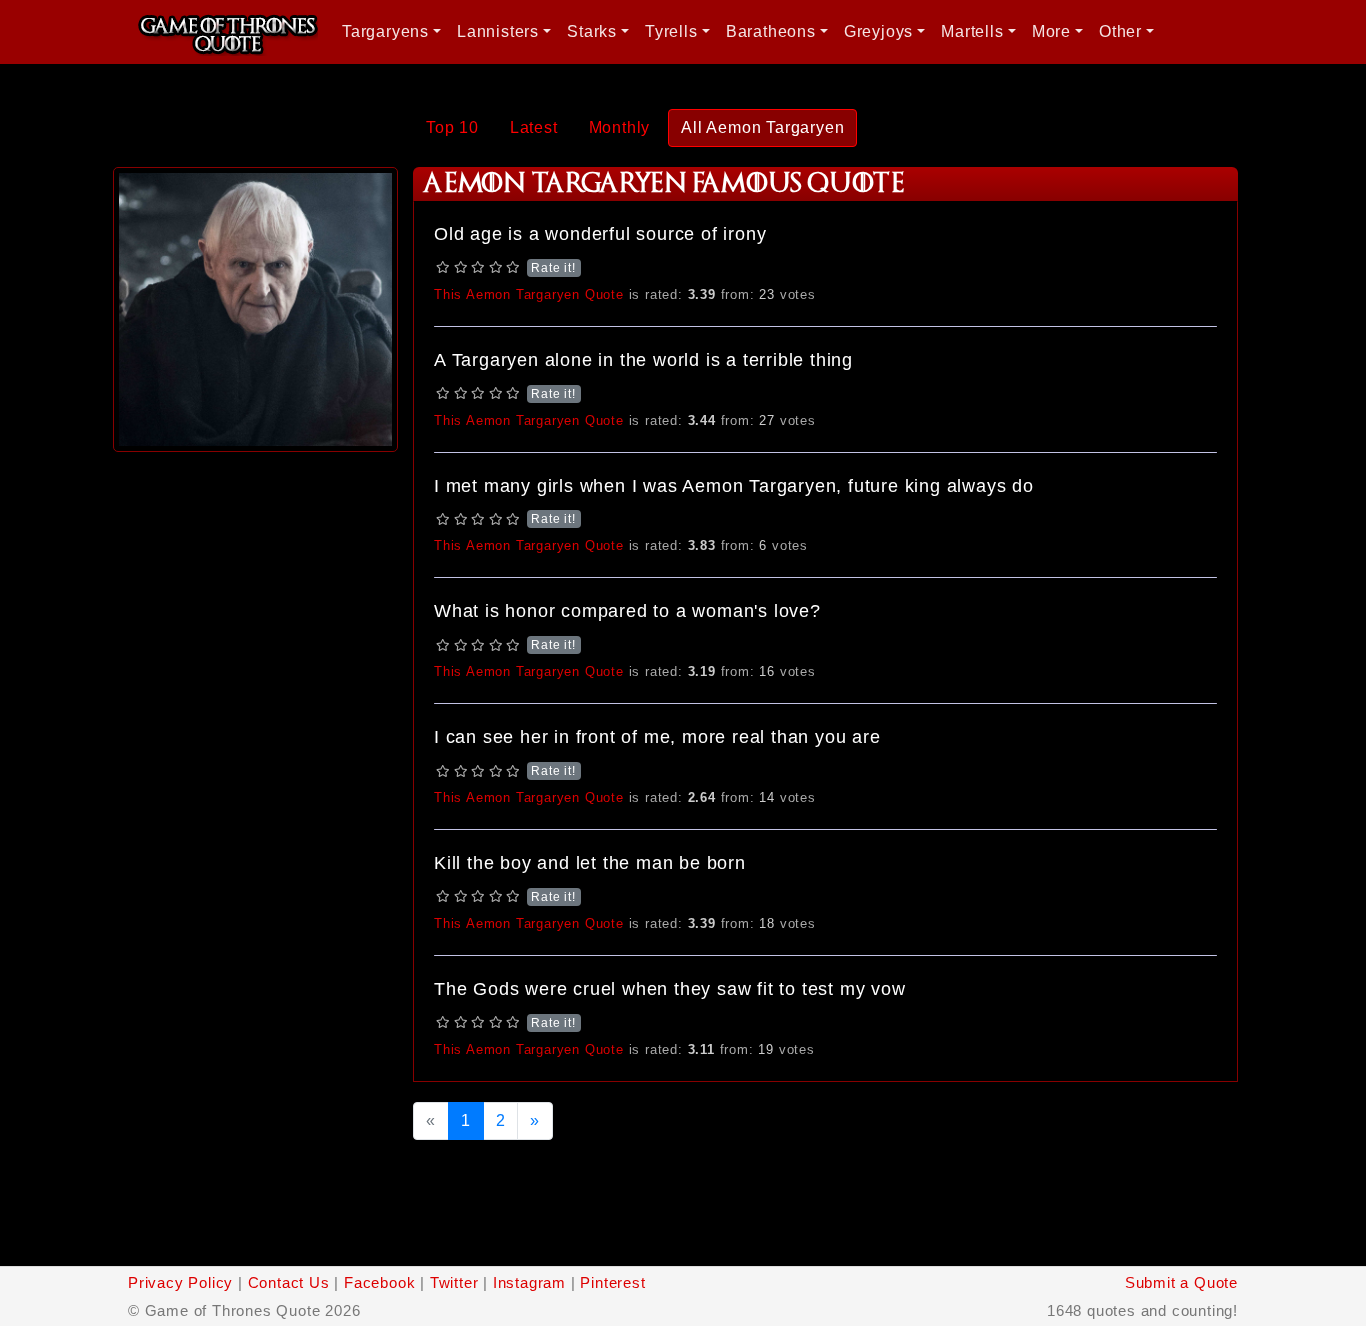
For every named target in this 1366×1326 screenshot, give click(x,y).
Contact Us (289, 1282)
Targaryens (385, 31)
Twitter (454, 1282)
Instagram (529, 1282)
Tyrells (671, 31)
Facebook (379, 1282)
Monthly (620, 127)
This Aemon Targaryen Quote (529, 294)
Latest (534, 127)
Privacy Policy (180, 1282)
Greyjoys (878, 31)
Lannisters (498, 31)
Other (1120, 31)
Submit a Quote (1181, 1282)
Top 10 (452, 127)
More (1051, 31)
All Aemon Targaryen (762, 127)
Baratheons (771, 31)
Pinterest (612, 1282)
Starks (592, 31)
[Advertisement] (255, 757)
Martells (972, 31)
